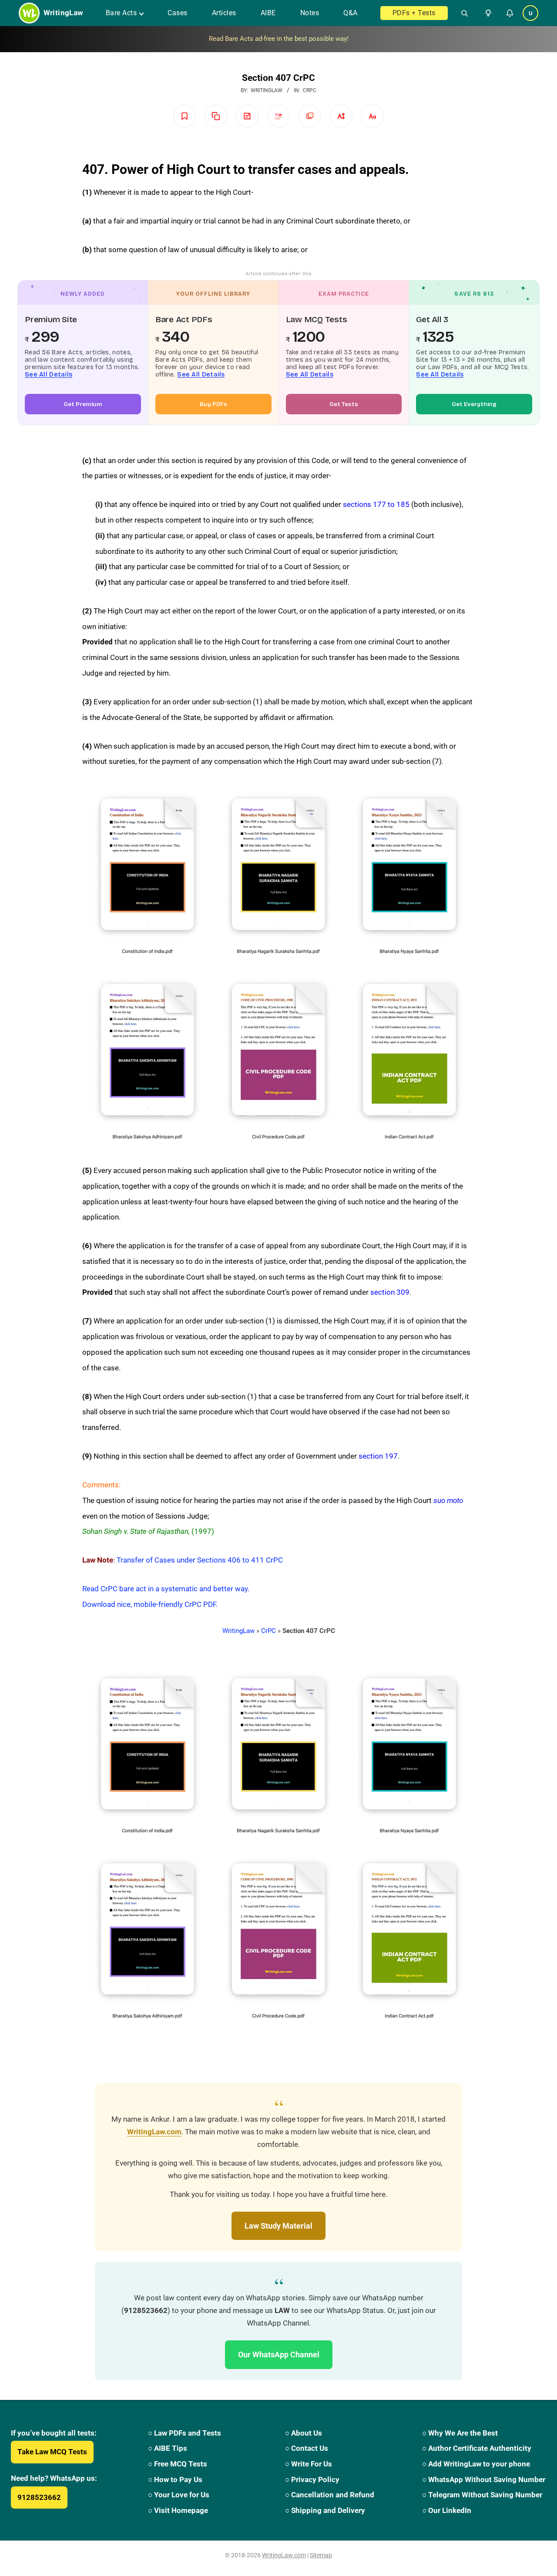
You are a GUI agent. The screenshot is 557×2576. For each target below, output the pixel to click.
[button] (487, 13)
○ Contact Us (307, 2448)
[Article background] (310, 116)
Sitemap (321, 2555)
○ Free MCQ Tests (178, 2464)
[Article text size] (341, 116)
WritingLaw (238, 1631)
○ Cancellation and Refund (330, 2495)
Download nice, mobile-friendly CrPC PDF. (150, 1604)
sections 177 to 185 (376, 504)
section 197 (378, 1456)
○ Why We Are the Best (460, 2433)
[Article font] (372, 116)
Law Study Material (278, 2226)
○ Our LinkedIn (447, 2510)
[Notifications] (510, 13)
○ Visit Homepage (178, 2510)
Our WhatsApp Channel (279, 2354)
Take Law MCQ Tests (52, 2452)
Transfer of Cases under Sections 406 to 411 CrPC (200, 1560)
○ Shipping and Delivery (325, 2510)
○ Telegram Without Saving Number (482, 2495)
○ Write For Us (309, 2464)
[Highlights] (278, 116)
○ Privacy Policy (312, 2479)
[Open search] (461, 13)
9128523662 (39, 2497)
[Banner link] (278, 39)
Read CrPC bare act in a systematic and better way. (166, 1589)
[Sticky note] (247, 116)
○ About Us (304, 2433)
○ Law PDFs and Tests (185, 2433)
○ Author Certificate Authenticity (477, 2448)
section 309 (390, 1292)
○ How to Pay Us (175, 2479)
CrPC (310, 90)
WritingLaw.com (154, 2132)
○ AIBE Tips (168, 2448)
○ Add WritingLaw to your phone (476, 2464)
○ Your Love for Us (179, 2495)
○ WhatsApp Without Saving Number (484, 2479)
